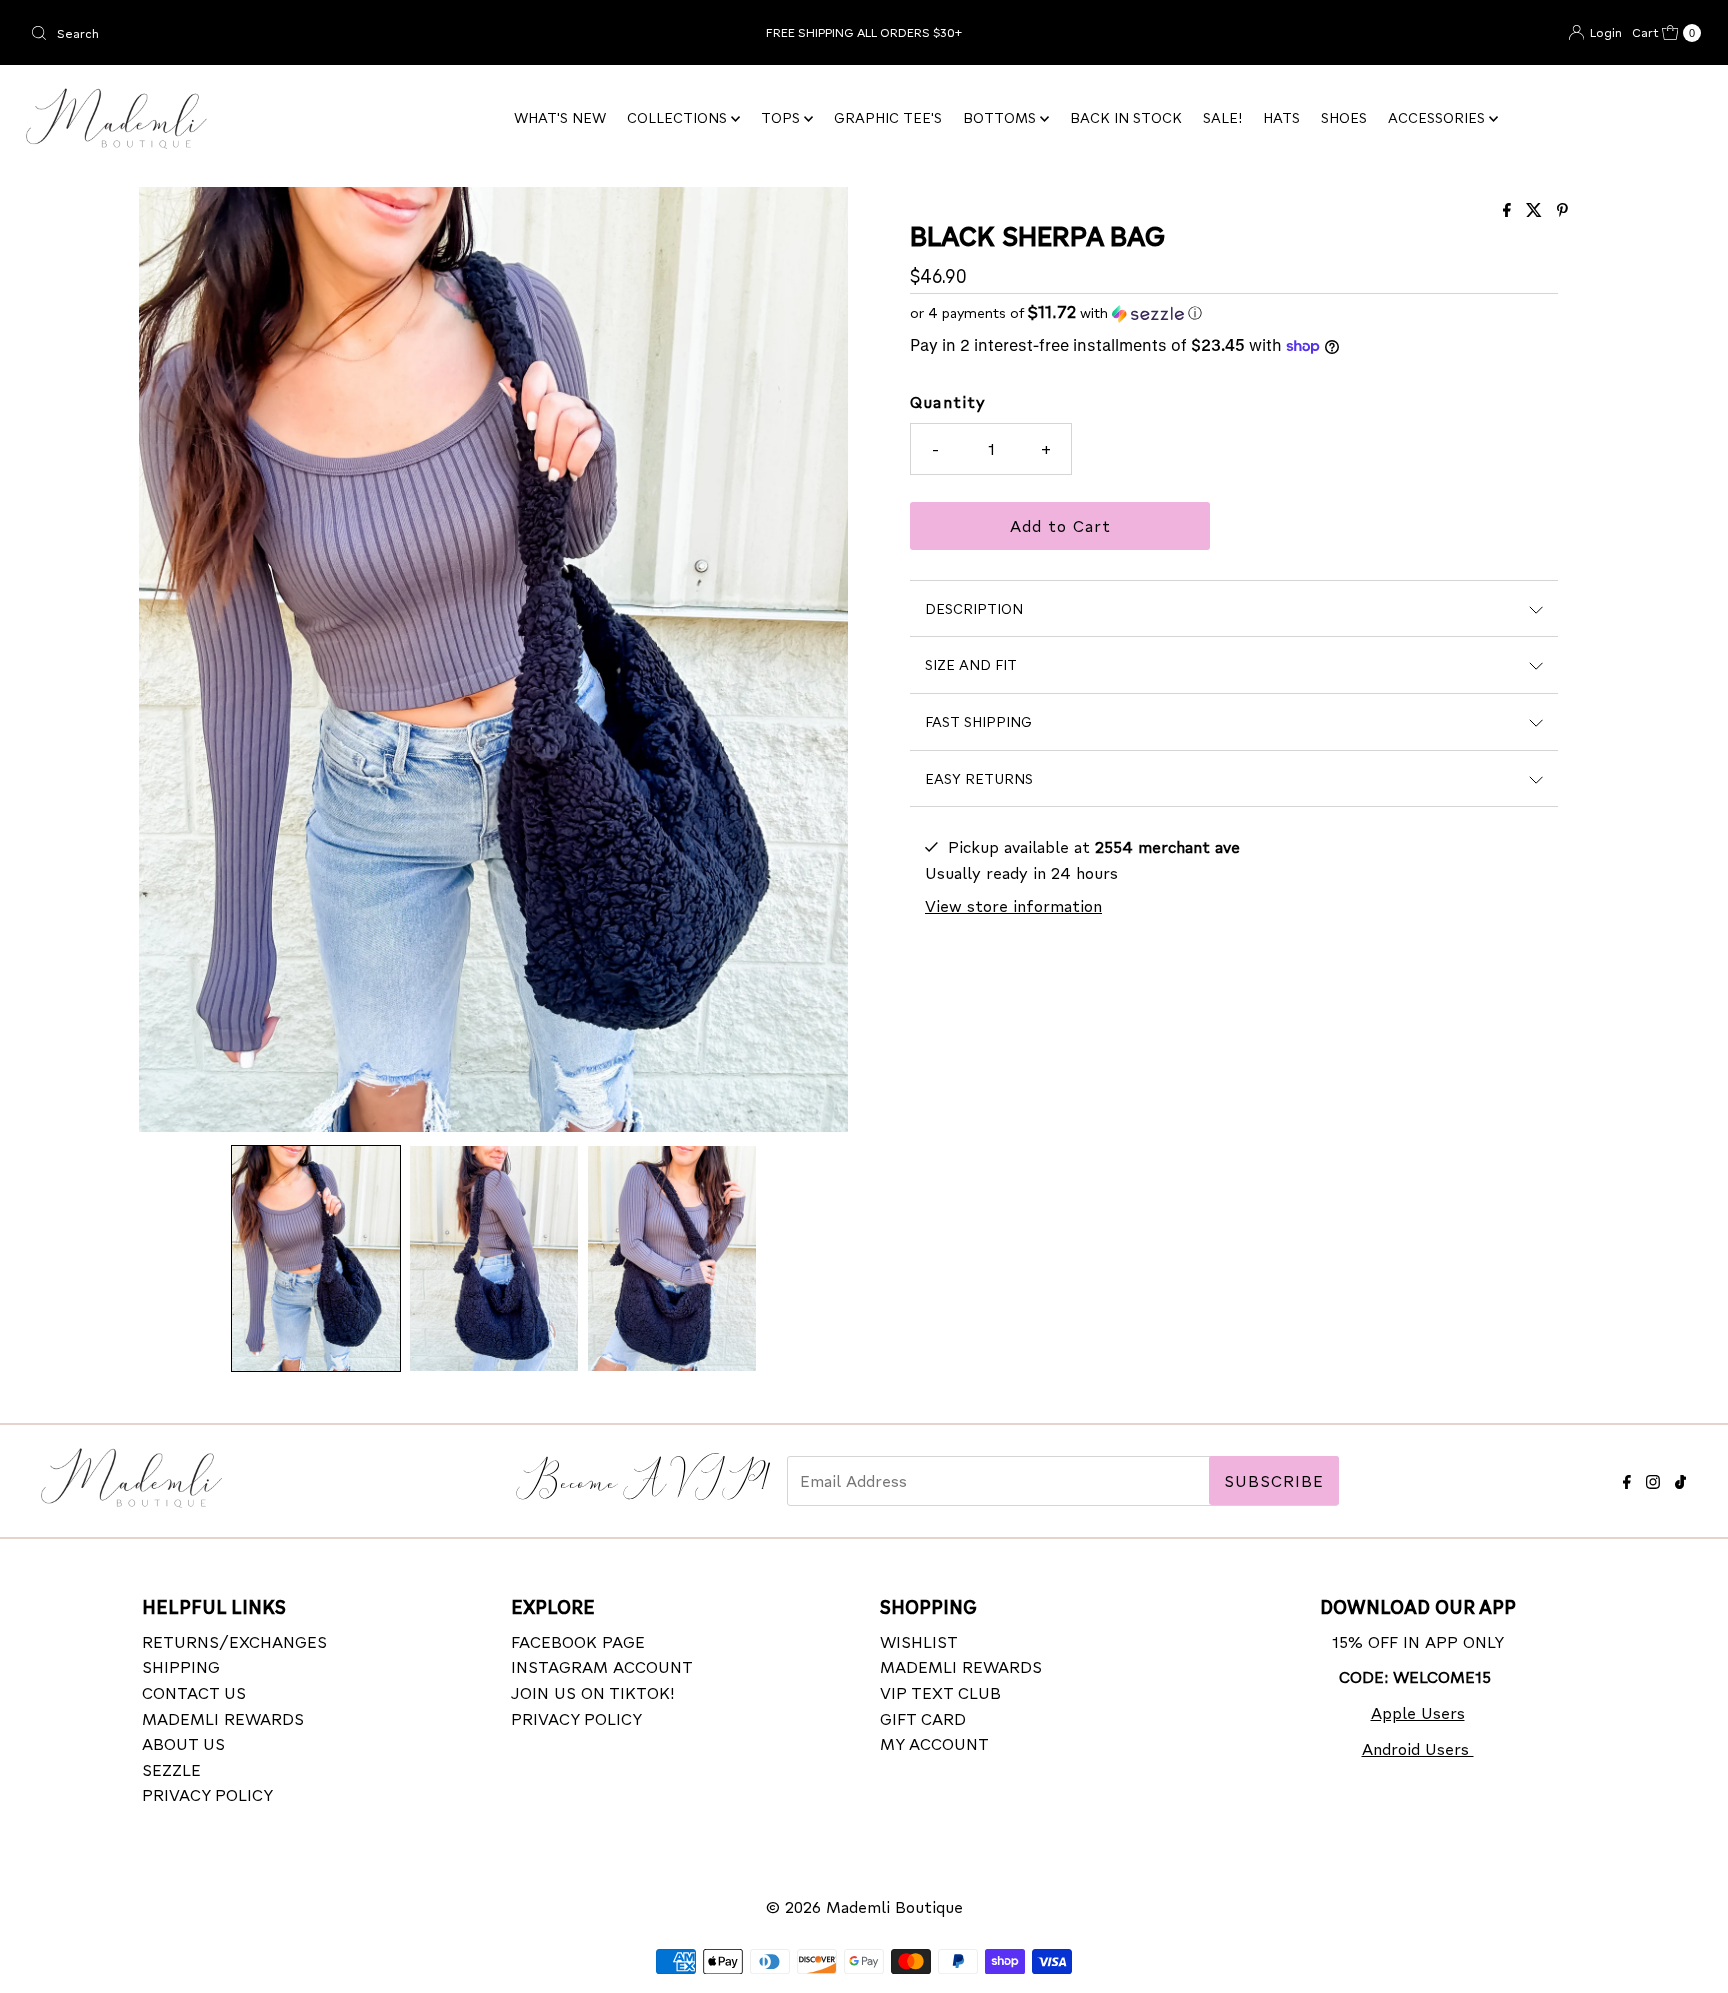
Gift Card (923, 1718)
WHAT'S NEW (560, 117)
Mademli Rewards (223, 1718)
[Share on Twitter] (1536, 210)
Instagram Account (602, 1666)
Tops (782, 117)
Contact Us (194, 1692)
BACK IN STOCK (1126, 117)
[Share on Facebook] (1509, 210)
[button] (316, 1258)
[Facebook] (1627, 1478)
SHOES (1344, 117)
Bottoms (1001, 117)
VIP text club (940, 1692)
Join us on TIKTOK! (593, 1692)
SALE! (1222, 117)
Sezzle (171, 1769)
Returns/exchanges (234, 1641)
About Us (183, 1743)
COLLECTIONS (679, 117)
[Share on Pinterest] (1562, 210)
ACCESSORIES (1438, 117)
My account (934, 1743)
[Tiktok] (1680, 1478)
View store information (1013, 905)
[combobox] (297, 33)
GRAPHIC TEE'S (888, 117)
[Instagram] (1653, 1478)
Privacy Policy (207, 1794)
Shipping (181, 1666)
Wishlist (919, 1641)
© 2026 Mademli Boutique (864, 1906)
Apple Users (1418, 1712)
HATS (1281, 117)
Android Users (1418, 1748)
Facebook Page (578, 1641)
